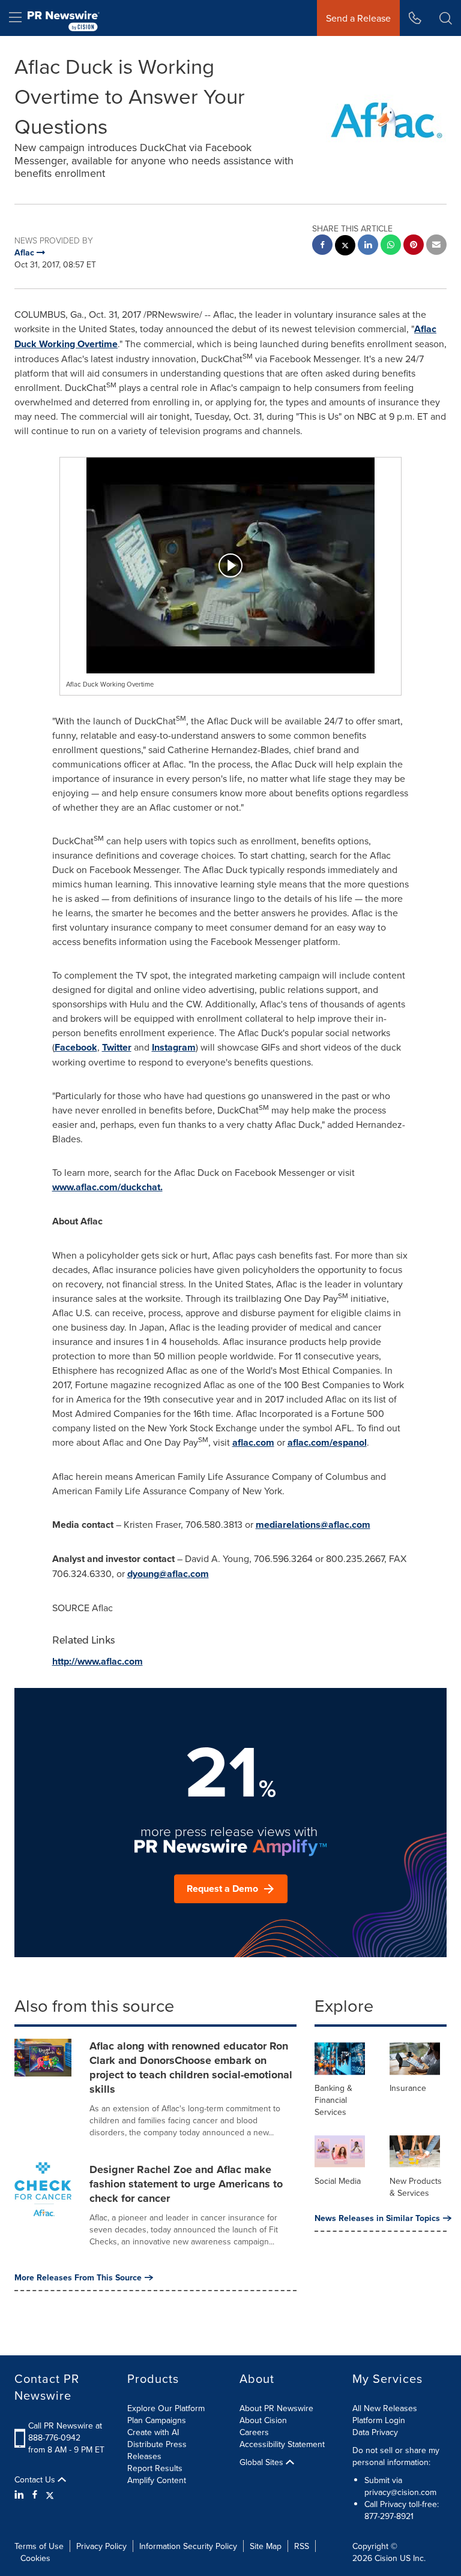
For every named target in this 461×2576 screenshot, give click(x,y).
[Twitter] (50, 2494)
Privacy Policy (101, 2546)
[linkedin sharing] (368, 246)
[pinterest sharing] (414, 246)
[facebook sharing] (322, 246)
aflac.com (253, 1442)
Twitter (117, 1047)
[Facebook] (35, 2494)
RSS (302, 2546)
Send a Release (358, 18)
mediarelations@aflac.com (313, 1525)
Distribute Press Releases (157, 2450)
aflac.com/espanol (327, 1442)
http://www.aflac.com (98, 1661)
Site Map (266, 2546)
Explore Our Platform (166, 2408)
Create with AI (153, 2432)
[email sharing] (436, 246)
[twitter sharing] (345, 247)
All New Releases (385, 2408)
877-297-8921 (389, 2516)
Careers (254, 2432)
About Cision (263, 2420)
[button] (230, 565)
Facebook (76, 1047)
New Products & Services (416, 2187)
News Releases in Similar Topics (377, 2218)
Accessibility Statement (282, 2444)
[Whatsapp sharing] (391, 246)
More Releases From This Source (78, 2277)
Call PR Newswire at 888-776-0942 (65, 2431)
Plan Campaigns (157, 2420)
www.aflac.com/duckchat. (107, 1187)
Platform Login (379, 2420)
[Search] (446, 18)
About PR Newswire (276, 2408)
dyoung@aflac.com (168, 1574)
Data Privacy (375, 2432)
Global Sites (263, 2462)
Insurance (408, 2088)
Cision (386, 2558)
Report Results (155, 2468)
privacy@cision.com (400, 2492)
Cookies (35, 2558)
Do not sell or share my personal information (396, 2456)
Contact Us (36, 2479)
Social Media (338, 2181)
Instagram (174, 1047)
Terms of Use (39, 2546)
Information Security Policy (188, 2546)
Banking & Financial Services (333, 2100)
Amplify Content (157, 2480)
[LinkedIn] (21, 2494)
